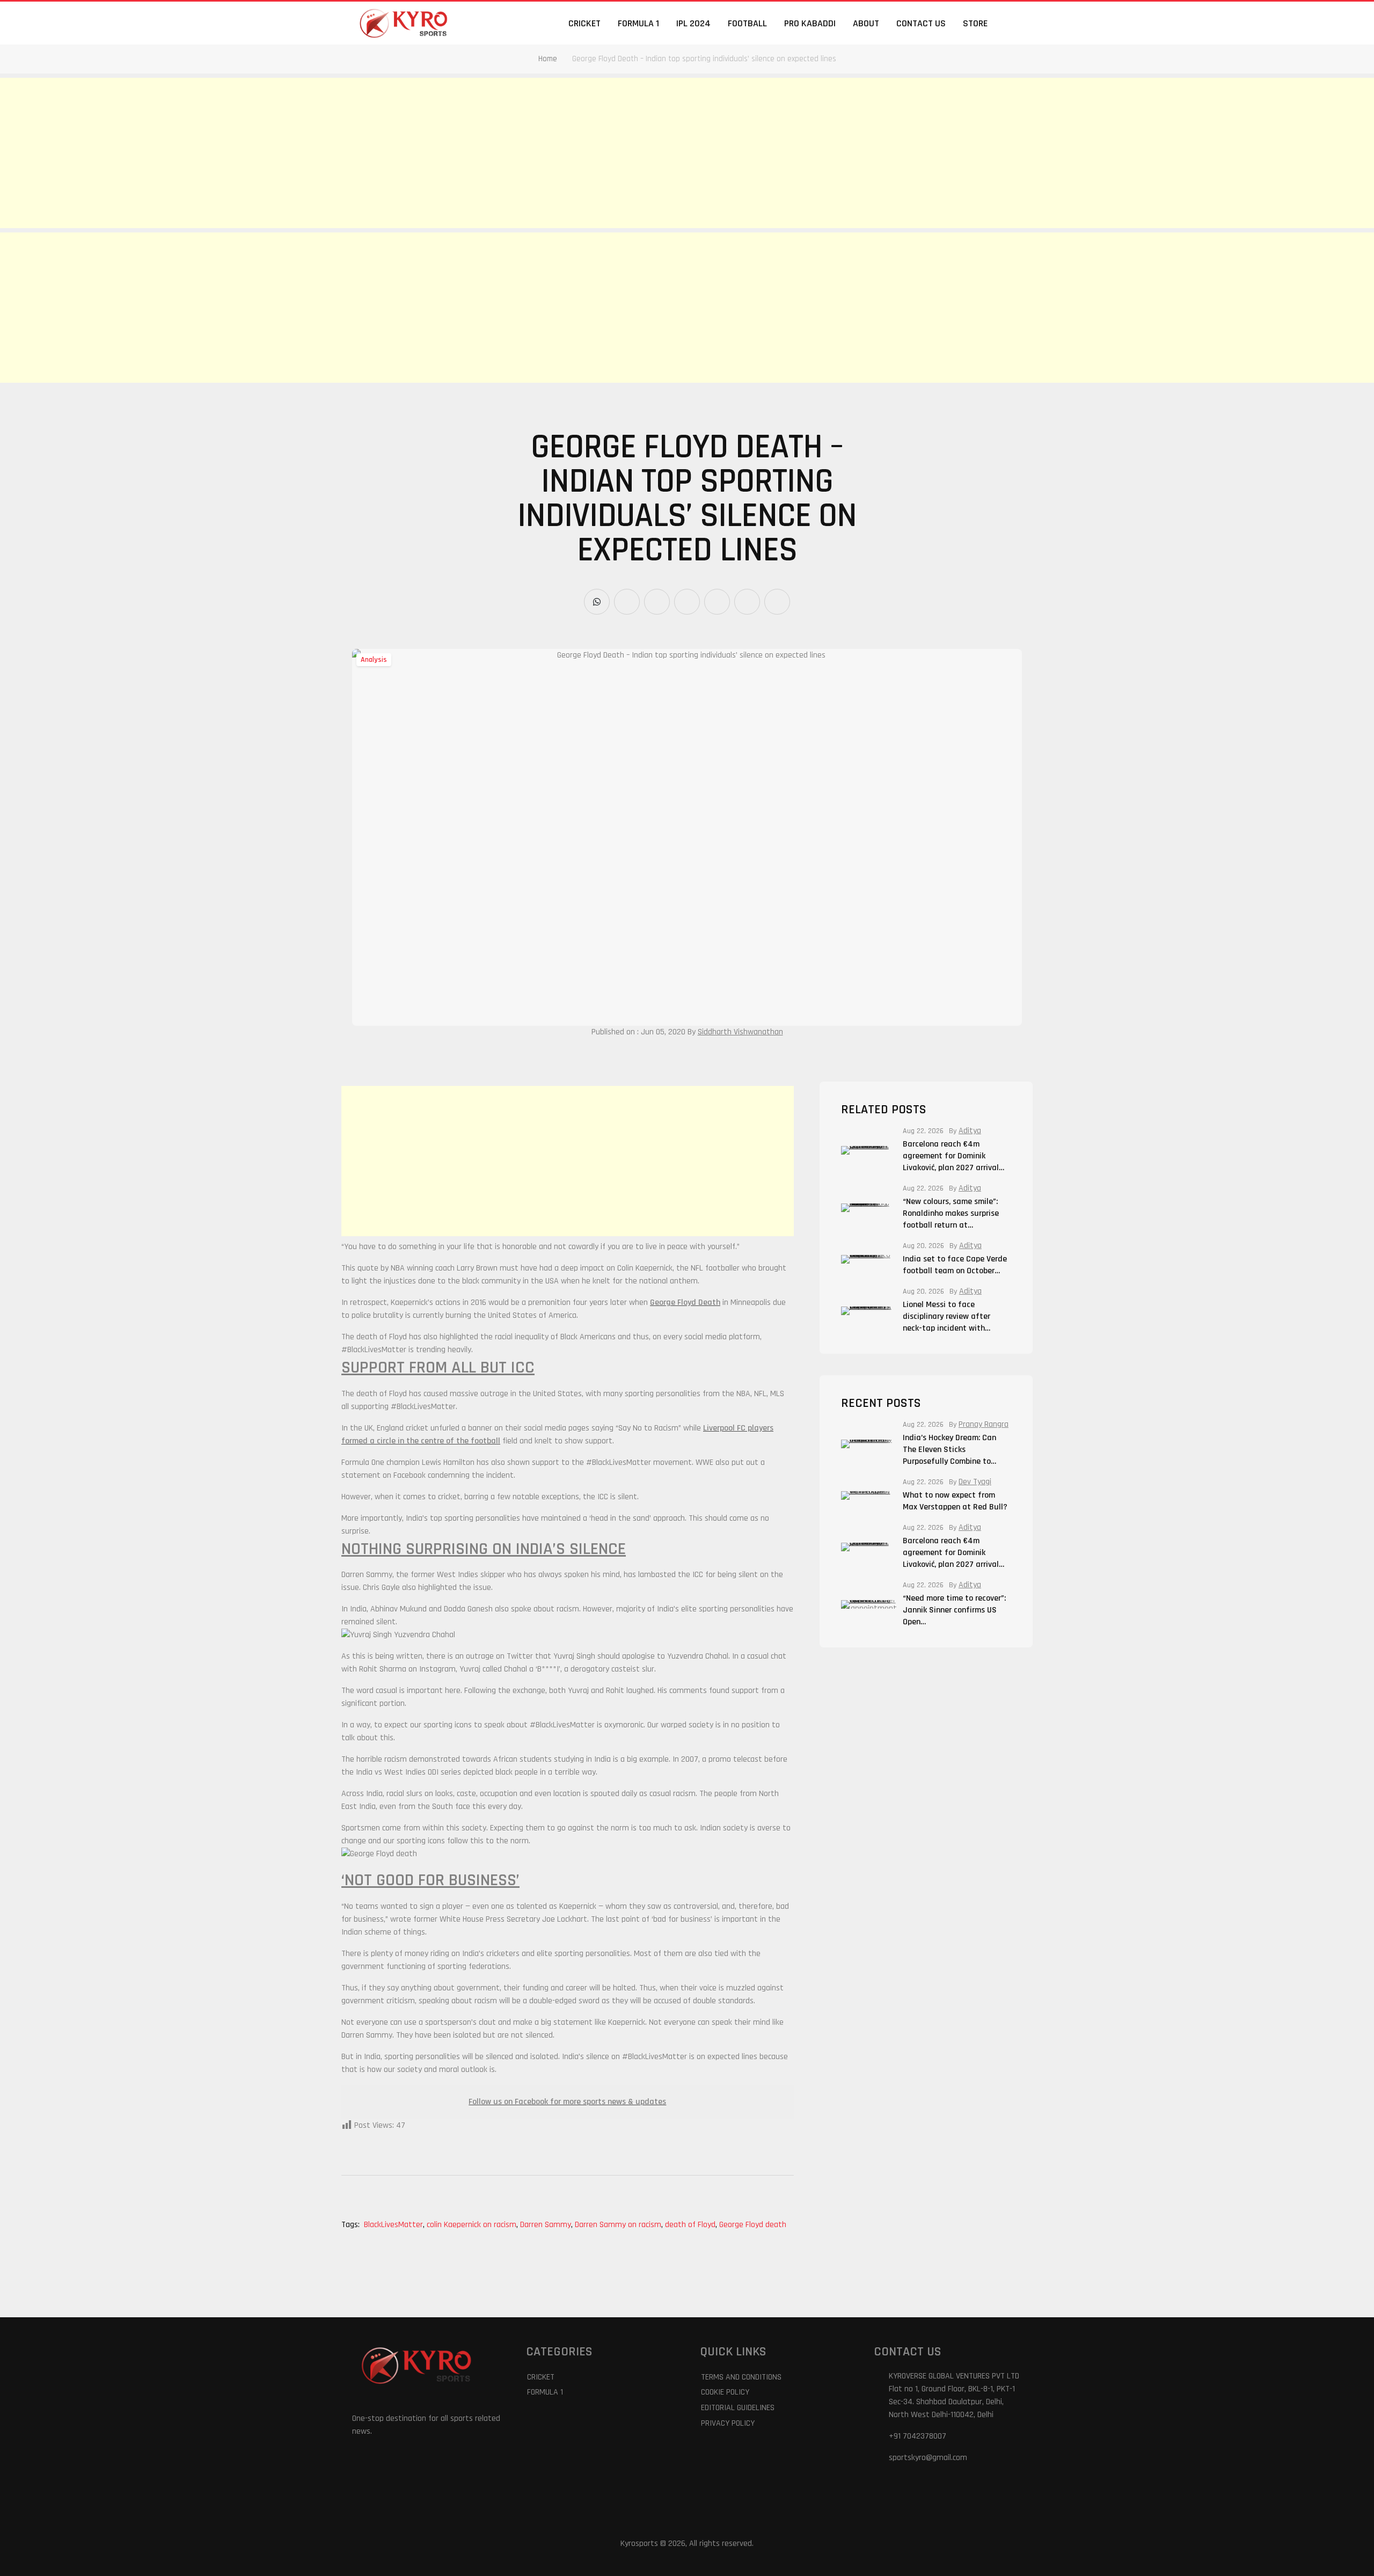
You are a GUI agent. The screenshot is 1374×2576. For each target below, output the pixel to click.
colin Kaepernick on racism (472, 2225)
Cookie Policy (725, 2392)
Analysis (374, 660)
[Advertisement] (322, 153)
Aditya (970, 1131)
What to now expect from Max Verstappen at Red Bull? (955, 1501)
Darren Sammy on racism (619, 2225)
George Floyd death (753, 2225)
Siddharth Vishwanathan (740, 1032)
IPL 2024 (693, 23)
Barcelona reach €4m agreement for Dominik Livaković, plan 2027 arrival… (953, 1156)
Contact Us (921, 23)
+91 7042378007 (918, 2436)
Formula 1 (638, 23)
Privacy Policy (728, 2423)
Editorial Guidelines (738, 2408)
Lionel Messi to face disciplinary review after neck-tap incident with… (947, 1316)
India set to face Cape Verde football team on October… (955, 1265)
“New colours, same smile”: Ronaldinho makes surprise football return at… (951, 1213)
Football (747, 23)
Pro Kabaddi (810, 23)
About (866, 23)
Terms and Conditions (741, 2377)
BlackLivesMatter (394, 2225)
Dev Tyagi (975, 1482)
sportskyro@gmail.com (928, 2458)
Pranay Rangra (984, 1425)
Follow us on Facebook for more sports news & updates (567, 2102)
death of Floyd (691, 2225)
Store (975, 23)
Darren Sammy (546, 2225)
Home (548, 59)
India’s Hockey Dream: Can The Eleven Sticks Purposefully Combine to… (949, 1450)
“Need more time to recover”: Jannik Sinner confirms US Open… (954, 1610)
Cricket (584, 23)
